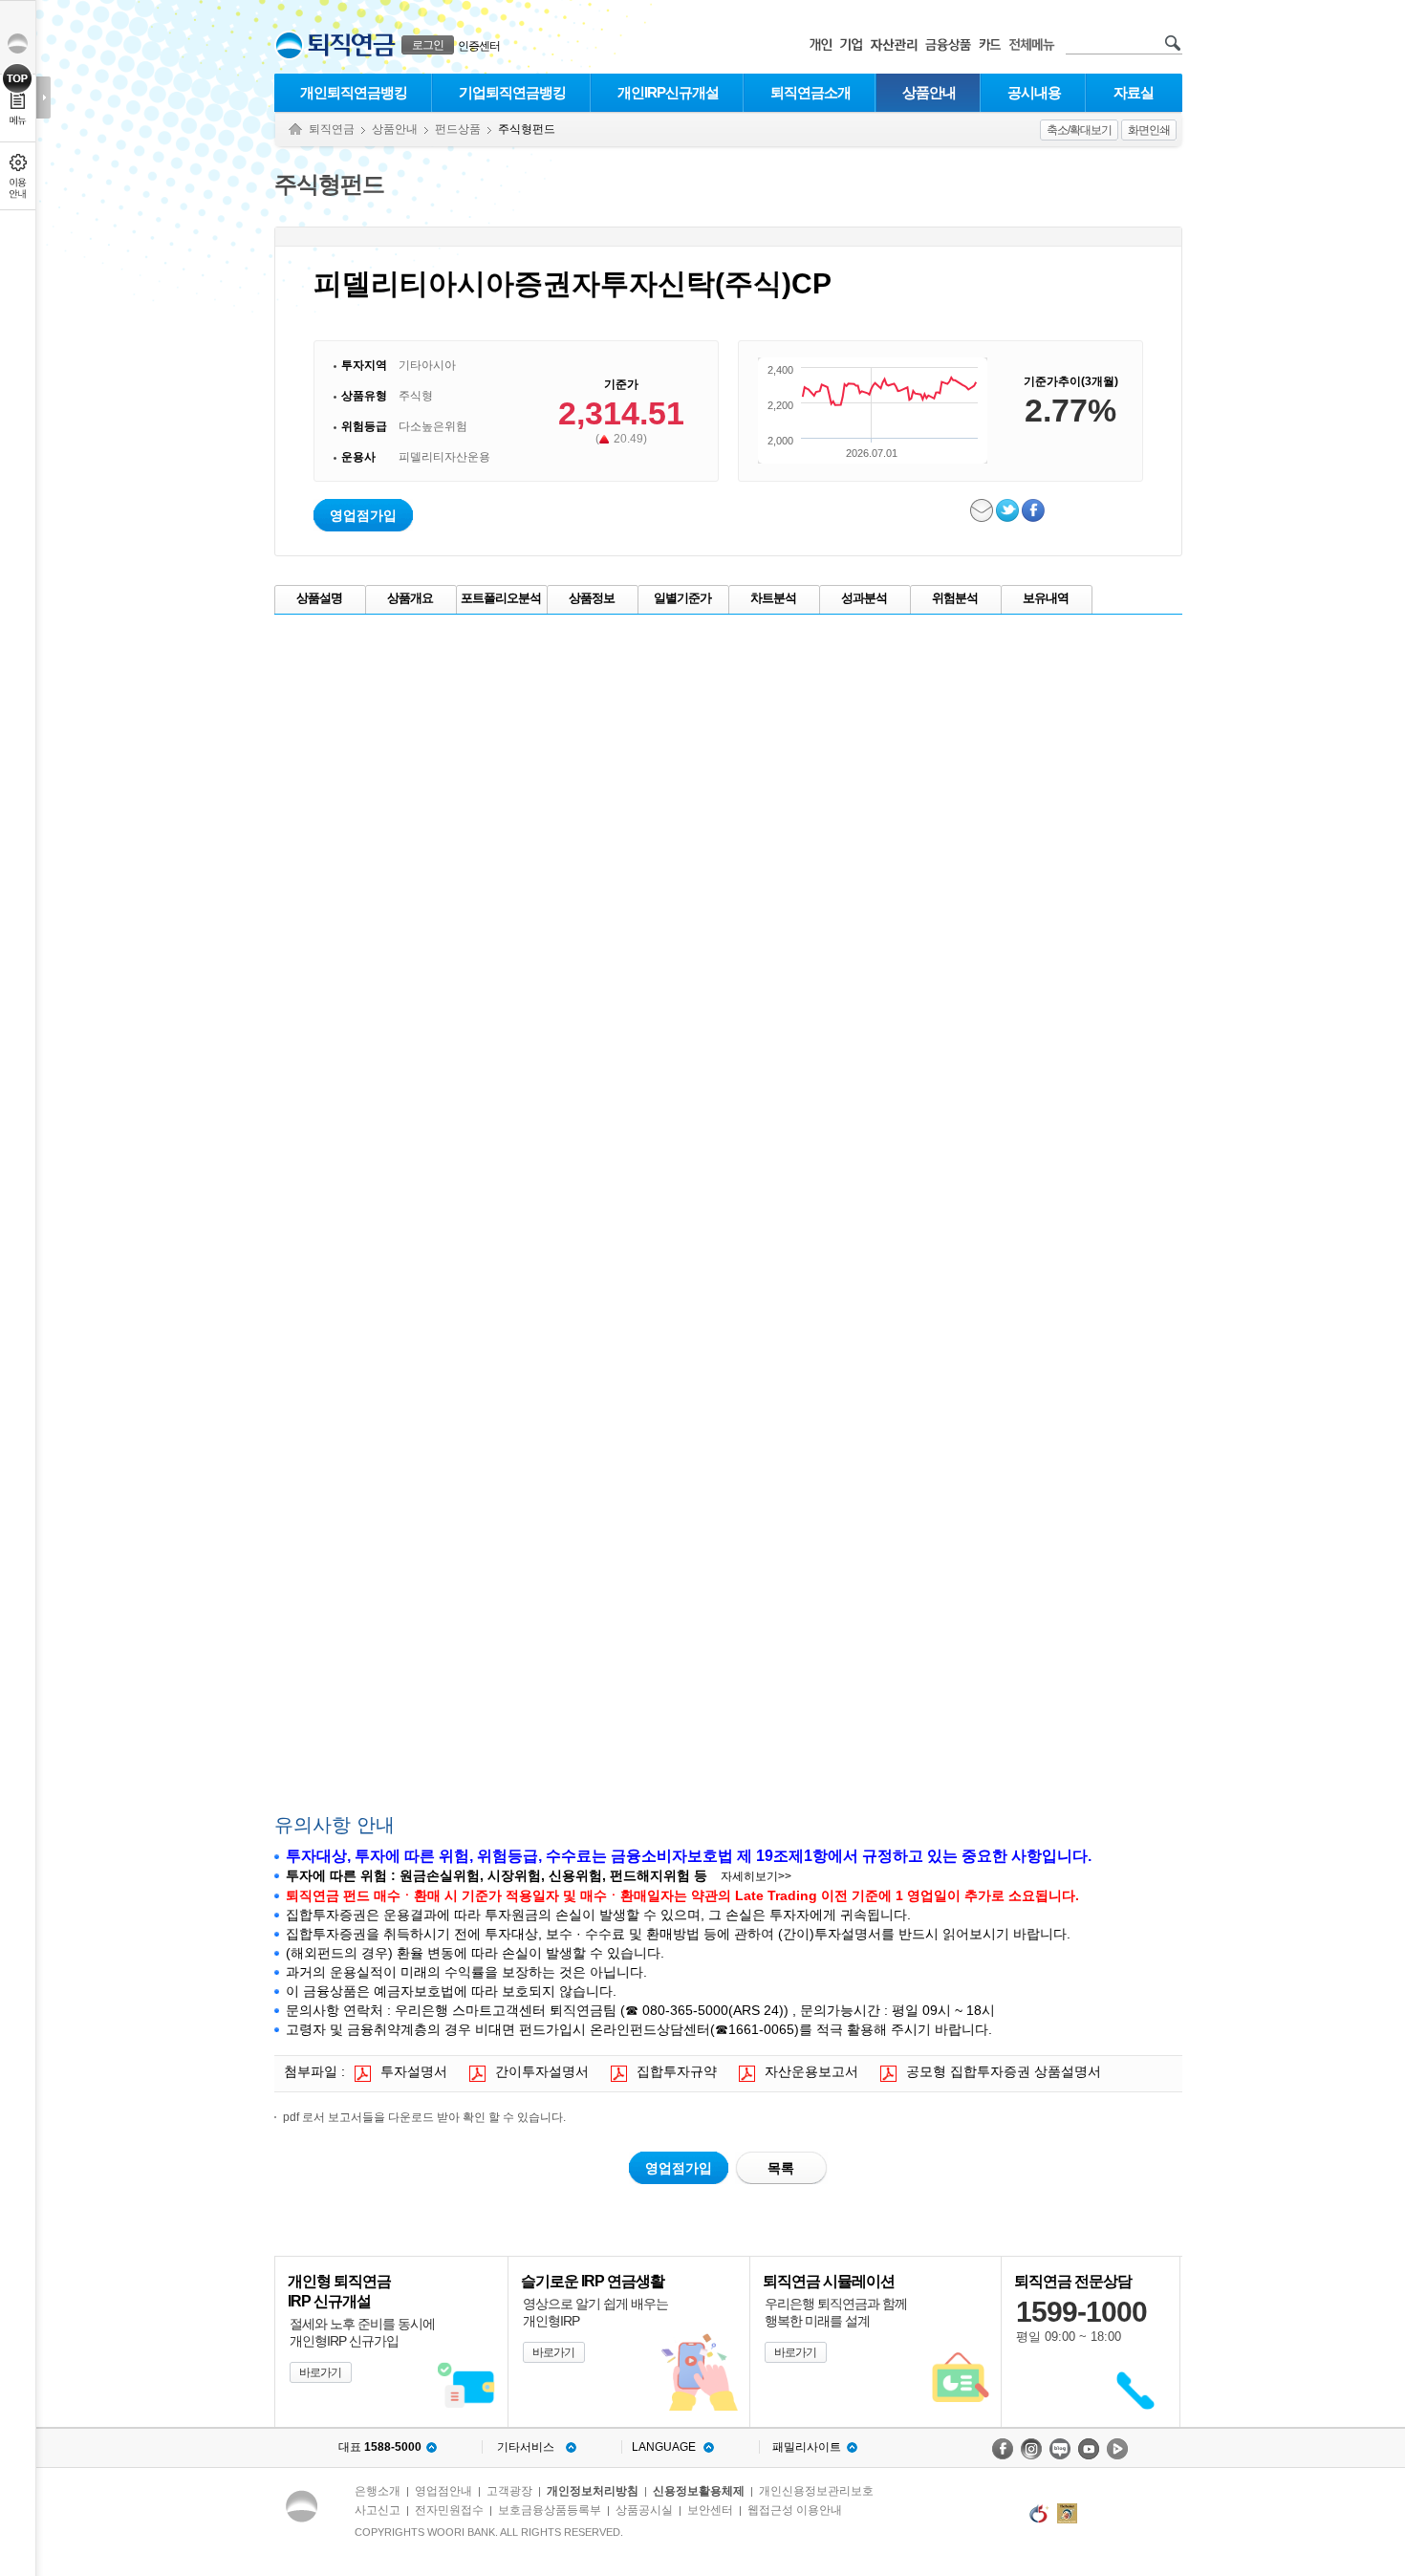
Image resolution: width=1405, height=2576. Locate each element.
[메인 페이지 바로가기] (289, 45)
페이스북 (1035, 510)
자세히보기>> (756, 1876)
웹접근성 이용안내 (795, 2510)
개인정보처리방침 (593, 2491)
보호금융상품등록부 (550, 2510)
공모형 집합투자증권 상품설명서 (1004, 2071)
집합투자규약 (677, 2071)
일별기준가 (682, 598)
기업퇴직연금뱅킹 (512, 92)
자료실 (1134, 92)
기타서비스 (526, 2447)
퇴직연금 (332, 129)
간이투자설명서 (542, 2071)
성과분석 (864, 598)
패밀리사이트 (807, 2447)
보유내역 (1046, 598)
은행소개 (378, 2491)
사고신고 (378, 2510)
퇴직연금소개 (811, 92)
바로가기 (320, 2372)
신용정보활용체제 (699, 2491)
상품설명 (319, 598)
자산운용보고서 (811, 2071)
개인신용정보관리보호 (816, 2491)
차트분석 (773, 598)
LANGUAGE (664, 2447)
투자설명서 (414, 2071)
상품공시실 (644, 2510)
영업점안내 (443, 2491)
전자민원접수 (449, 2510)
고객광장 (509, 2491)
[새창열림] (1003, 2449)
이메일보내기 (983, 510)
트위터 (1009, 510)
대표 (380, 2447)
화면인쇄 (1149, 130)
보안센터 (710, 2510)
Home (295, 130)
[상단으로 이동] (18, 78)
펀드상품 (458, 129)
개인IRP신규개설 (668, 92)
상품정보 (592, 598)
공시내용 (1034, 92)
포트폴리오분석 (501, 598)
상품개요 (410, 598)
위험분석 (955, 598)
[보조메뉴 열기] (43, 97)
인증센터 (479, 46)
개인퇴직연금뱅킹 (354, 92)
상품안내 (929, 92)
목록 (781, 2168)
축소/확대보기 (1079, 130)
